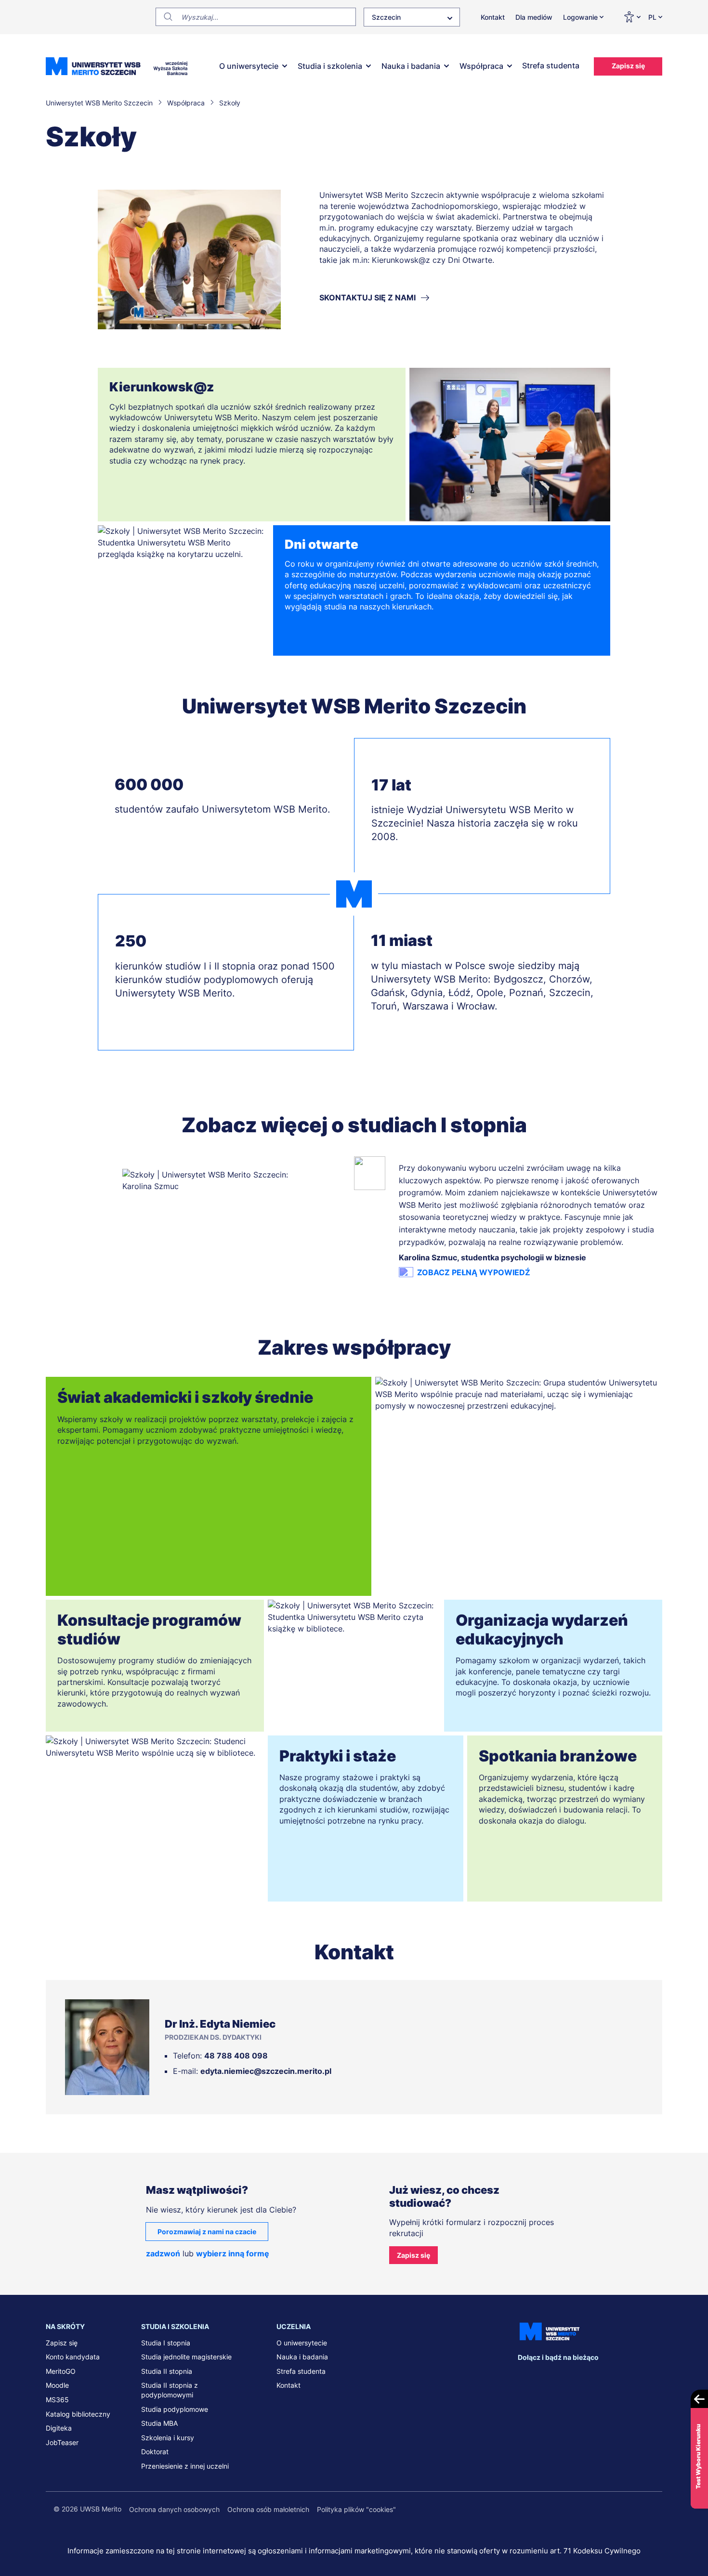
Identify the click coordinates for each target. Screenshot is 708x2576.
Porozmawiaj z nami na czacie (207, 2232)
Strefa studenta (551, 65)
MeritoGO (61, 2371)
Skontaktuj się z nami (367, 298)
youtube (605, 2376)
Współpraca (481, 66)
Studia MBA (159, 2423)
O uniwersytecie (249, 66)
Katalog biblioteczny (78, 2414)
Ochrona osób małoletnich (268, 2509)
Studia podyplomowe (175, 2409)
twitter (565, 2376)
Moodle (57, 2385)
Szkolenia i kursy (168, 2438)
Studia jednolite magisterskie (186, 2357)
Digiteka (59, 2428)
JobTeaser (62, 2442)
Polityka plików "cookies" (356, 2509)
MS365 (57, 2400)
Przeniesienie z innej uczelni (185, 2466)
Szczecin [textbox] (386, 17)
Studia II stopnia (167, 2371)
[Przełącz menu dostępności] (632, 17)
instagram (585, 2376)
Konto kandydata (73, 2357)
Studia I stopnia (166, 2343)
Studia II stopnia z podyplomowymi (170, 2390)
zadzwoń (163, 2253)
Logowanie (580, 17)
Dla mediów (534, 17)
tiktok (625, 2376)
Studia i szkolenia (330, 66)
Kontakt (493, 17)
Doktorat (155, 2452)
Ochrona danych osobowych (174, 2509)
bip (650, 2376)
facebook (525, 2376)
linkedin (545, 2376)
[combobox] (412, 17)
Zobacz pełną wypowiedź (474, 1272)
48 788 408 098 (236, 2056)
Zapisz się (628, 66)
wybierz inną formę (233, 2253)
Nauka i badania (411, 66)
